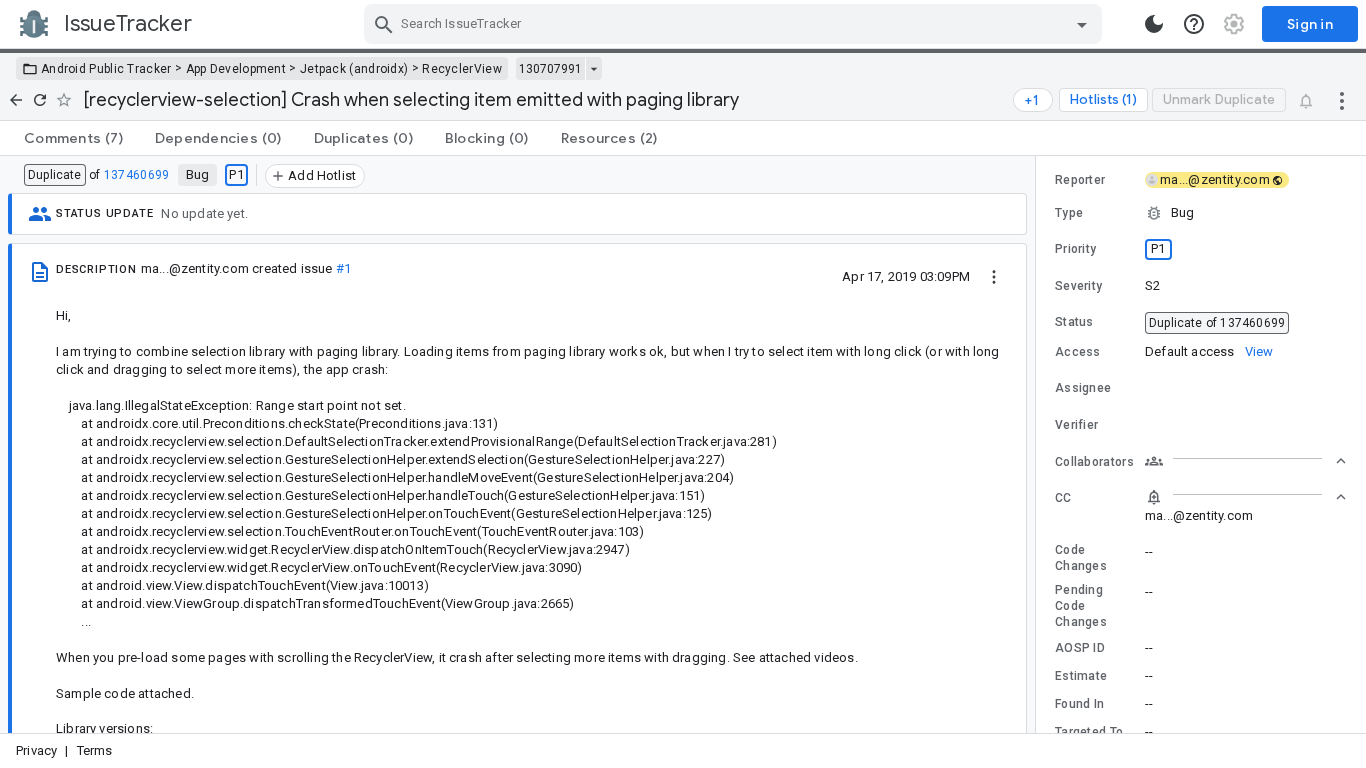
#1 (343, 268)
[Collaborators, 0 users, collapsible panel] (1246, 461)
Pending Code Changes (1081, 606)
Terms (95, 750)
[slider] (1039, 444)
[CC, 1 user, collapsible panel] (1246, 497)
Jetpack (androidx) (354, 69)
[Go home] (16, 100)
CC (1063, 498)
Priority (1075, 249)
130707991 (550, 69)
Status (1074, 322)
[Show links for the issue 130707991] (593, 69)
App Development (236, 69)
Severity (1078, 286)
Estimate (1081, 676)
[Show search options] (1082, 24)
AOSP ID (1080, 648)
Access (1078, 352)
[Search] (384, 24)
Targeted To (1089, 732)
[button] (1201, 213)
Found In (1079, 704)
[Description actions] (994, 276)
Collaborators (1094, 462)
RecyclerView (462, 69)
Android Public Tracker (106, 69)
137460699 (137, 175)
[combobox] (735, 24)
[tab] (73, 138)
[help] (1194, 24)
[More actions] (1342, 100)
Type (1069, 213)
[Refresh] (40, 100)
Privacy (36, 750)
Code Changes (1081, 558)
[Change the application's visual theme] (1154, 24)
